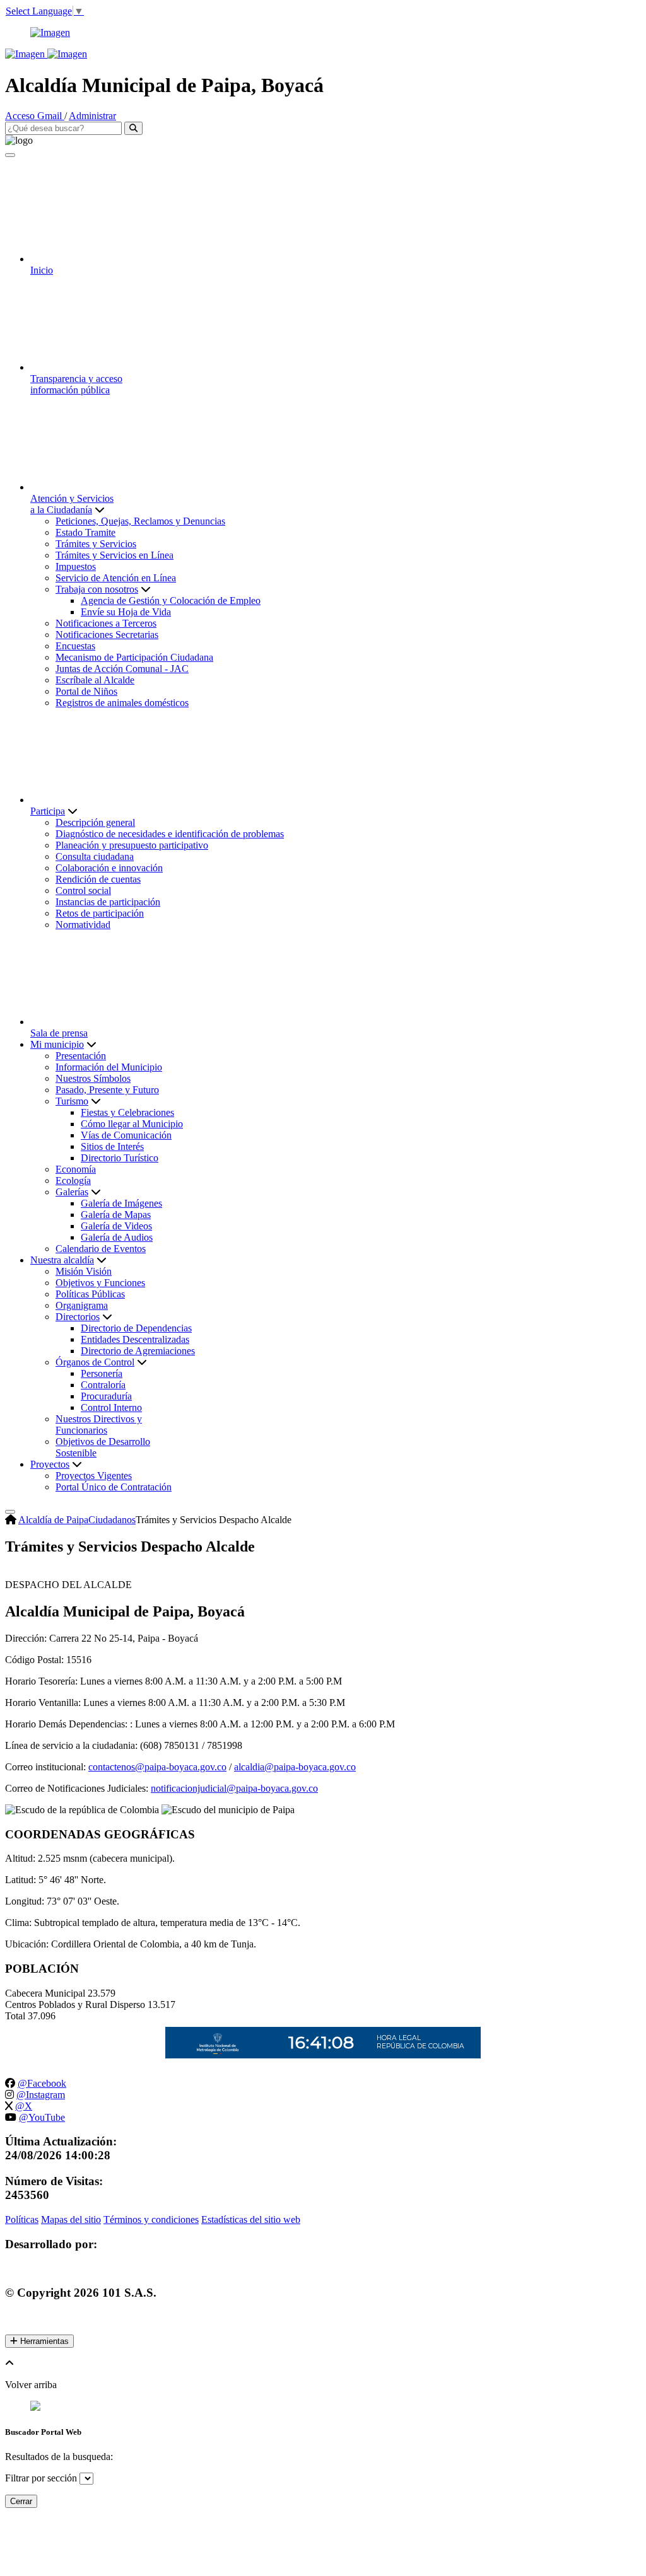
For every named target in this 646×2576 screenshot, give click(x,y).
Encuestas (75, 646)
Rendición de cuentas (98, 879)
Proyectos (50, 1464)
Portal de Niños (86, 691)
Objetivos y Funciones (100, 1283)
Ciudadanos (112, 1520)
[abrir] (10, 1512)
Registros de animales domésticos (122, 703)
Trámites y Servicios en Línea (115, 555)
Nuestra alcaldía (62, 1260)
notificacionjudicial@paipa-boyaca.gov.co (234, 1788)
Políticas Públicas (90, 1294)
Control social (83, 891)
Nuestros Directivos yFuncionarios (99, 1424)
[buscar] (133, 128)
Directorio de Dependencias (136, 1328)
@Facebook (42, 2083)
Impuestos (76, 566)
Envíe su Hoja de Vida (126, 612)
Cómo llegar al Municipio (132, 1124)
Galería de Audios (117, 1237)
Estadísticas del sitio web (251, 2219)
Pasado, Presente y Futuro (107, 1090)
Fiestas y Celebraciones (127, 1112)
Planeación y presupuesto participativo (132, 845)
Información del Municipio (109, 1067)
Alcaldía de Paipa (53, 1520)
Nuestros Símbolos (93, 1078)
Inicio (42, 270)
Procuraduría (106, 1396)
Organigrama (82, 1305)
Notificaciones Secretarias (107, 635)
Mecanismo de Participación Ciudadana (134, 657)
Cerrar (21, 2501)
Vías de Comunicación (126, 1135)
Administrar (92, 116)
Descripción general (95, 822)
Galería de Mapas (116, 1215)
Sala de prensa (59, 1033)
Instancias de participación (108, 902)
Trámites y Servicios (96, 544)
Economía (76, 1169)
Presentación (81, 1056)
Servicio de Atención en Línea (116, 578)
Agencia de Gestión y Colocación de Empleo (171, 600)
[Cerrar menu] (10, 155)
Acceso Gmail (35, 116)
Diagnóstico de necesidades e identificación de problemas (170, 834)
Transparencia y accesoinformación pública (76, 384)
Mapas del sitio (71, 2219)
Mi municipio (57, 1044)
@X (24, 2106)
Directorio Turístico (120, 1158)
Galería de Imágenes (121, 1203)
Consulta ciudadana (95, 856)
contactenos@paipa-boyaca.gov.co (157, 1767)
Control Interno (111, 1407)
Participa (48, 811)
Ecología (73, 1181)
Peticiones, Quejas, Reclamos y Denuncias (140, 521)
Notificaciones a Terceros (106, 623)
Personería (102, 1373)
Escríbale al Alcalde (95, 680)
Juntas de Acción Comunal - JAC (122, 669)
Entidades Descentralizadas (135, 1339)
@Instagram (41, 2095)
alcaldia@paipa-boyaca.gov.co (295, 1767)
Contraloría (103, 1385)
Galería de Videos (116, 1226)
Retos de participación (100, 913)
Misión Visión (84, 1271)
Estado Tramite (85, 532)
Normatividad (83, 925)
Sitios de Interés (112, 1146)
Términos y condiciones (151, 2219)
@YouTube (42, 2117)
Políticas (22, 2219)
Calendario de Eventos (101, 1249)
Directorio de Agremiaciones (138, 1351)
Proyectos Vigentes (94, 1476)
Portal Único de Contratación (114, 1487)
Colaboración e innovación (109, 868)
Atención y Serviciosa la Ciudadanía (72, 504)
